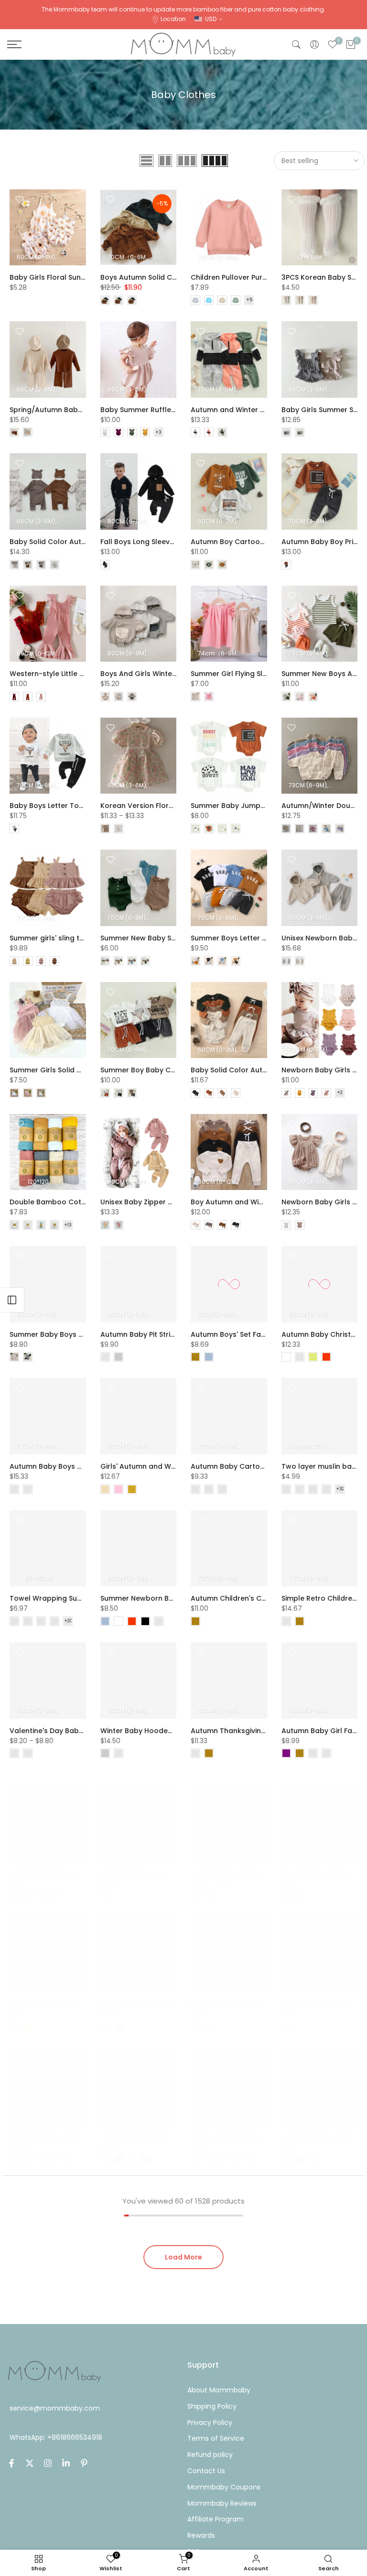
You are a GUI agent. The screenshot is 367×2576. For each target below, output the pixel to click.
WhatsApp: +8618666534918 (56, 2437)
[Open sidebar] (12, 1300)
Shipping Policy (212, 2406)
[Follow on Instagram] (48, 2463)
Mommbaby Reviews (222, 2503)
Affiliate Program (216, 2519)
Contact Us (206, 2471)
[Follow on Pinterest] (84, 2463)
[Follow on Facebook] (11, 2463)
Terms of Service (216, 2438)
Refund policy (210, 2455)
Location (173, 19)
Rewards (201, 2535)
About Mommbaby (219, 2390)
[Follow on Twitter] (30, 2463)
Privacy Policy (210, 2423)
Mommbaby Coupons (224, 2487)
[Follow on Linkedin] (66, 2463)
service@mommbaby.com (55, 2408)
